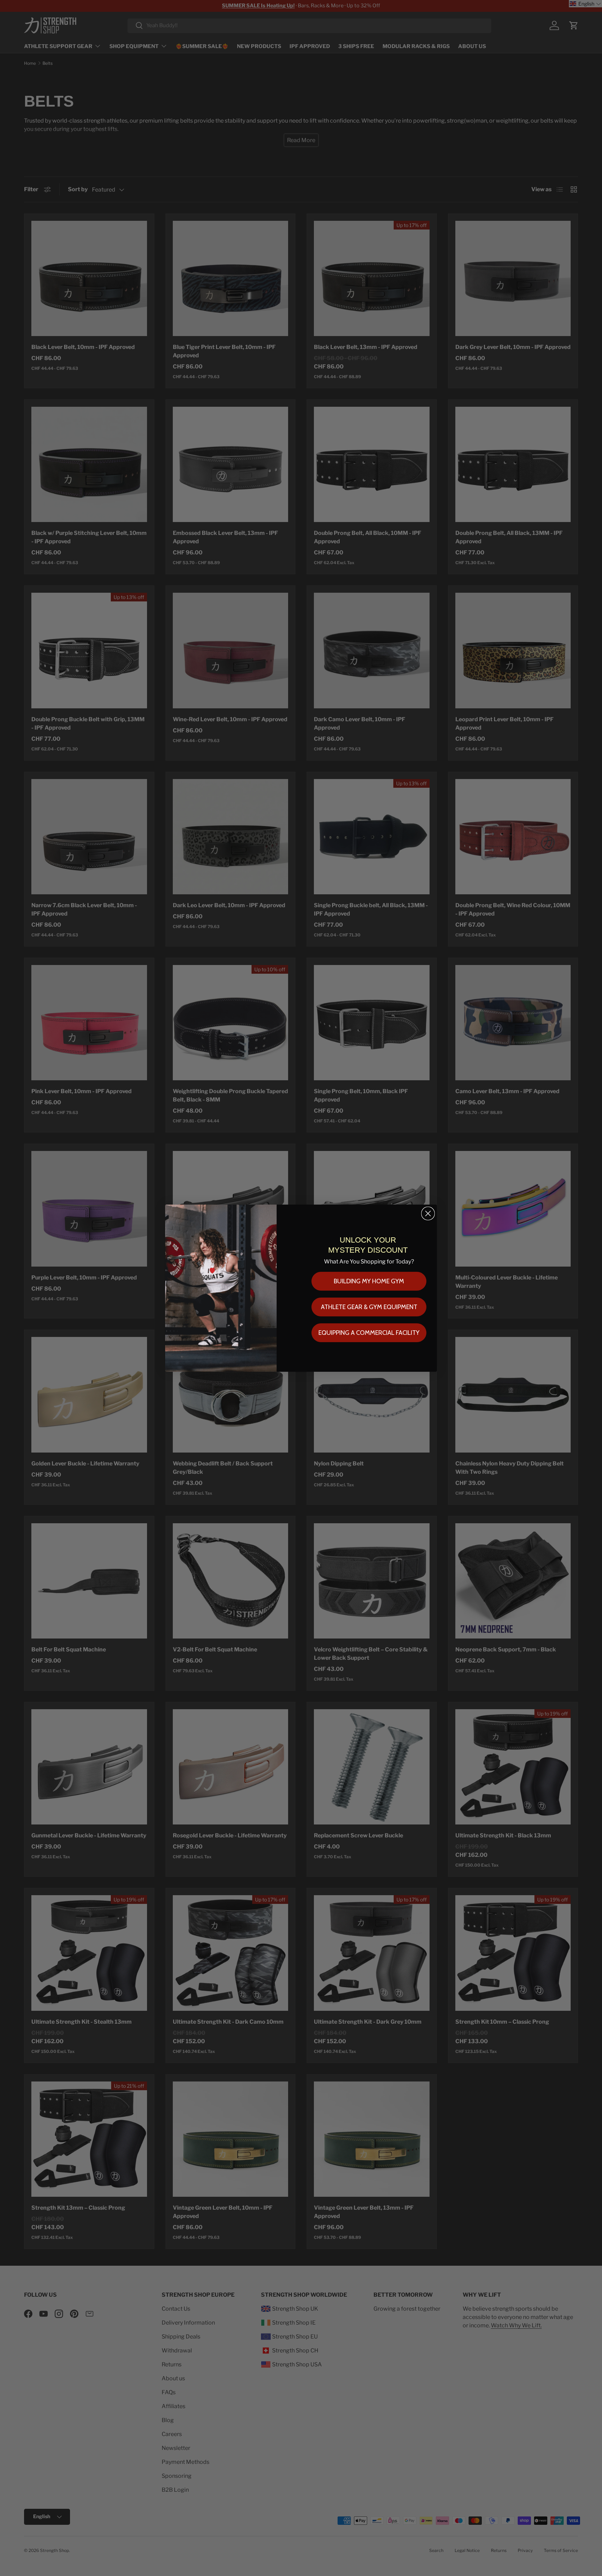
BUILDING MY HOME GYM (369, 1281)
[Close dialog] (428, 1213)
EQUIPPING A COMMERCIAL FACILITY (369, 1333)
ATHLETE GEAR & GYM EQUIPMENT (369, 1307)
